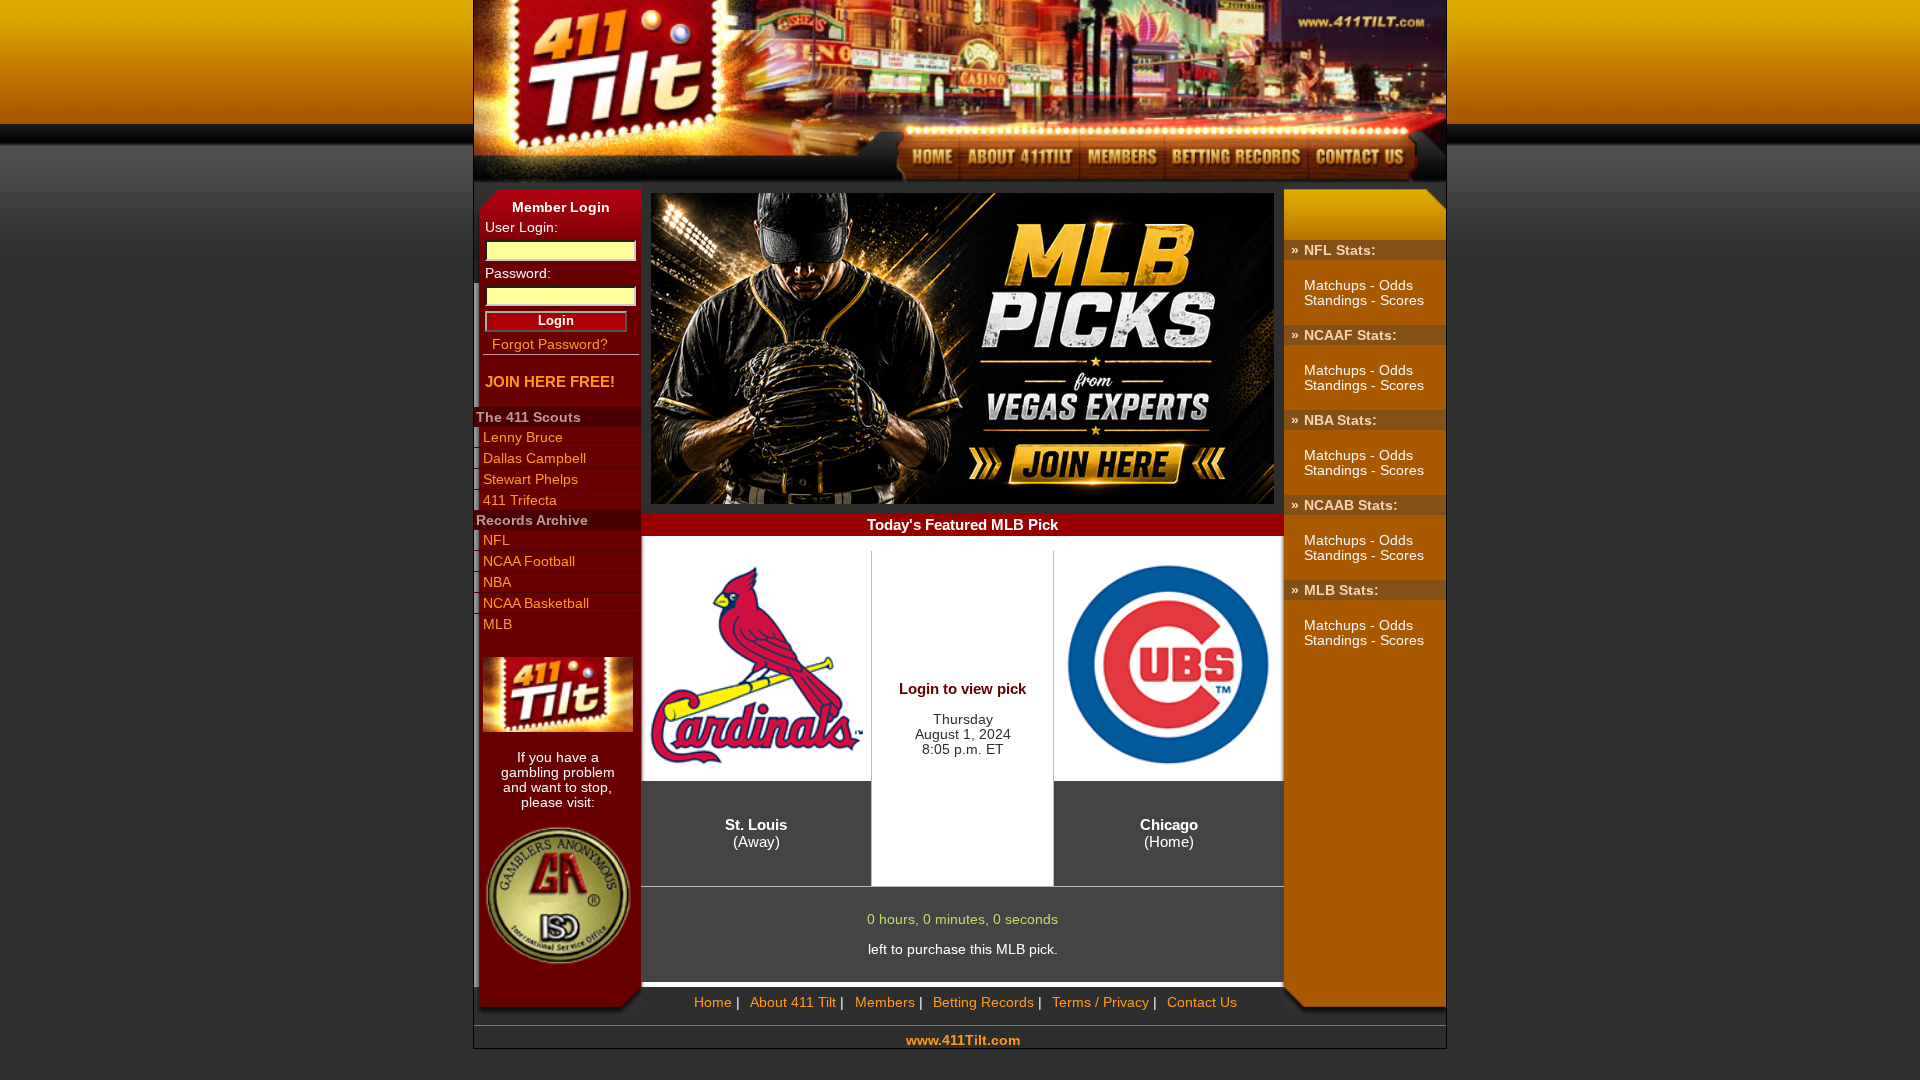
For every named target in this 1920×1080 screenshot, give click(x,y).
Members (884, 1002)
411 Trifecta (519, 500)
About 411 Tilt (793, 1002)
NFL (496, 540)
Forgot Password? (549, 344)
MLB (497, 624)
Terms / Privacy (1100, 1002)
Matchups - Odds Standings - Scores (1364, 293)
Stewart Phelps (530, 479)
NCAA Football (528, 561)
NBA (496, 582)
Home (713, 1002)
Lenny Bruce (522, 437)
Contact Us (1202, 1002)
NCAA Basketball (535, 603)
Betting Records (983, 1002)
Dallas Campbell (534, 458)
